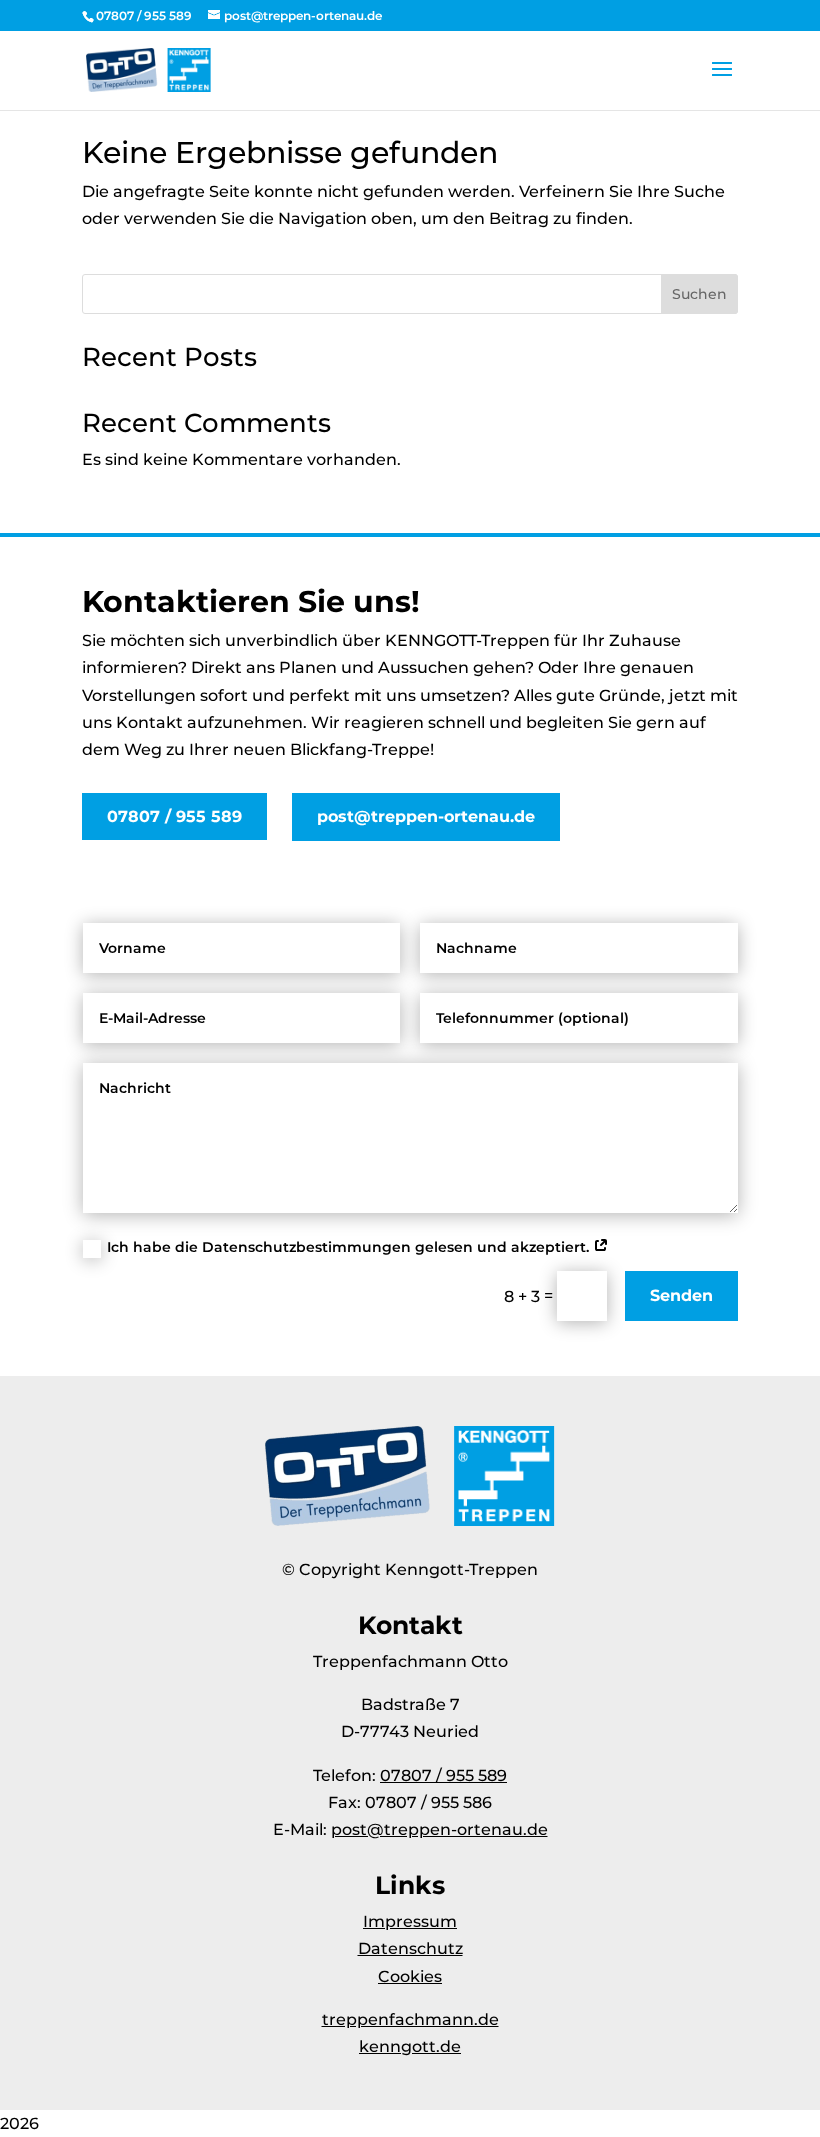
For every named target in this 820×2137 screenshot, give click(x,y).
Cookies (410, 1976)
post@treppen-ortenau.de (426, 816)
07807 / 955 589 (174, 816)
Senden (681, 1295)
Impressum (410, 1921)
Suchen (699, 294)
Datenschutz (410, 1948)
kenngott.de (410, 2046)
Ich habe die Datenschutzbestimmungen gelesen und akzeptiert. (350, 1247)
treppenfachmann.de (410, 2019)
